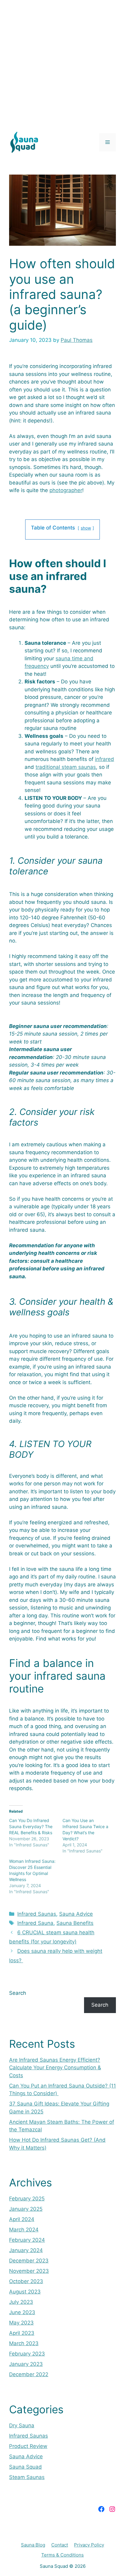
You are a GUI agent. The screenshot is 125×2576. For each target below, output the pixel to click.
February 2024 (27, 2240)
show (86, 528)
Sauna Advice (76, 1914)
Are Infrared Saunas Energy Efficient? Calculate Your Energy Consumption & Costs (55, 2068)
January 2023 (26, 2364)
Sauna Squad (25, 2467)
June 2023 (22, 2312)
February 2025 (27, 2199)
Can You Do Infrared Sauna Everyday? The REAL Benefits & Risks (31, 1826)
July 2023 (21, 2302)
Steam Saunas (27, 2477)
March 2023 (24, 2343)
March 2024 (24, 2230)
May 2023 (21, 2323)
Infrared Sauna (35, 1923)
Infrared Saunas (37, 1914)
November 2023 (29, 2271)
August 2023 (25, 2292)
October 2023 (26, 2281)
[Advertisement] (62, 63)
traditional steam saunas (66, 767)
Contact (60, 2545)
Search (18, 1993)
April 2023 (22, 2333)
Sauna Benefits (75, 1923)
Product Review (28, 2446)
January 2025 (26, 2209)
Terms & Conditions (62, 2555)
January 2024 (26, 2250)
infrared (105, 759)
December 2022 (29, 2374)
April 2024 (22, 2219)
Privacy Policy (89, 2545)
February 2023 (27, 2354)
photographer (66, 490)
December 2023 (29, 2261)
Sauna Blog (33, 2545)
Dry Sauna (22, 2425)
